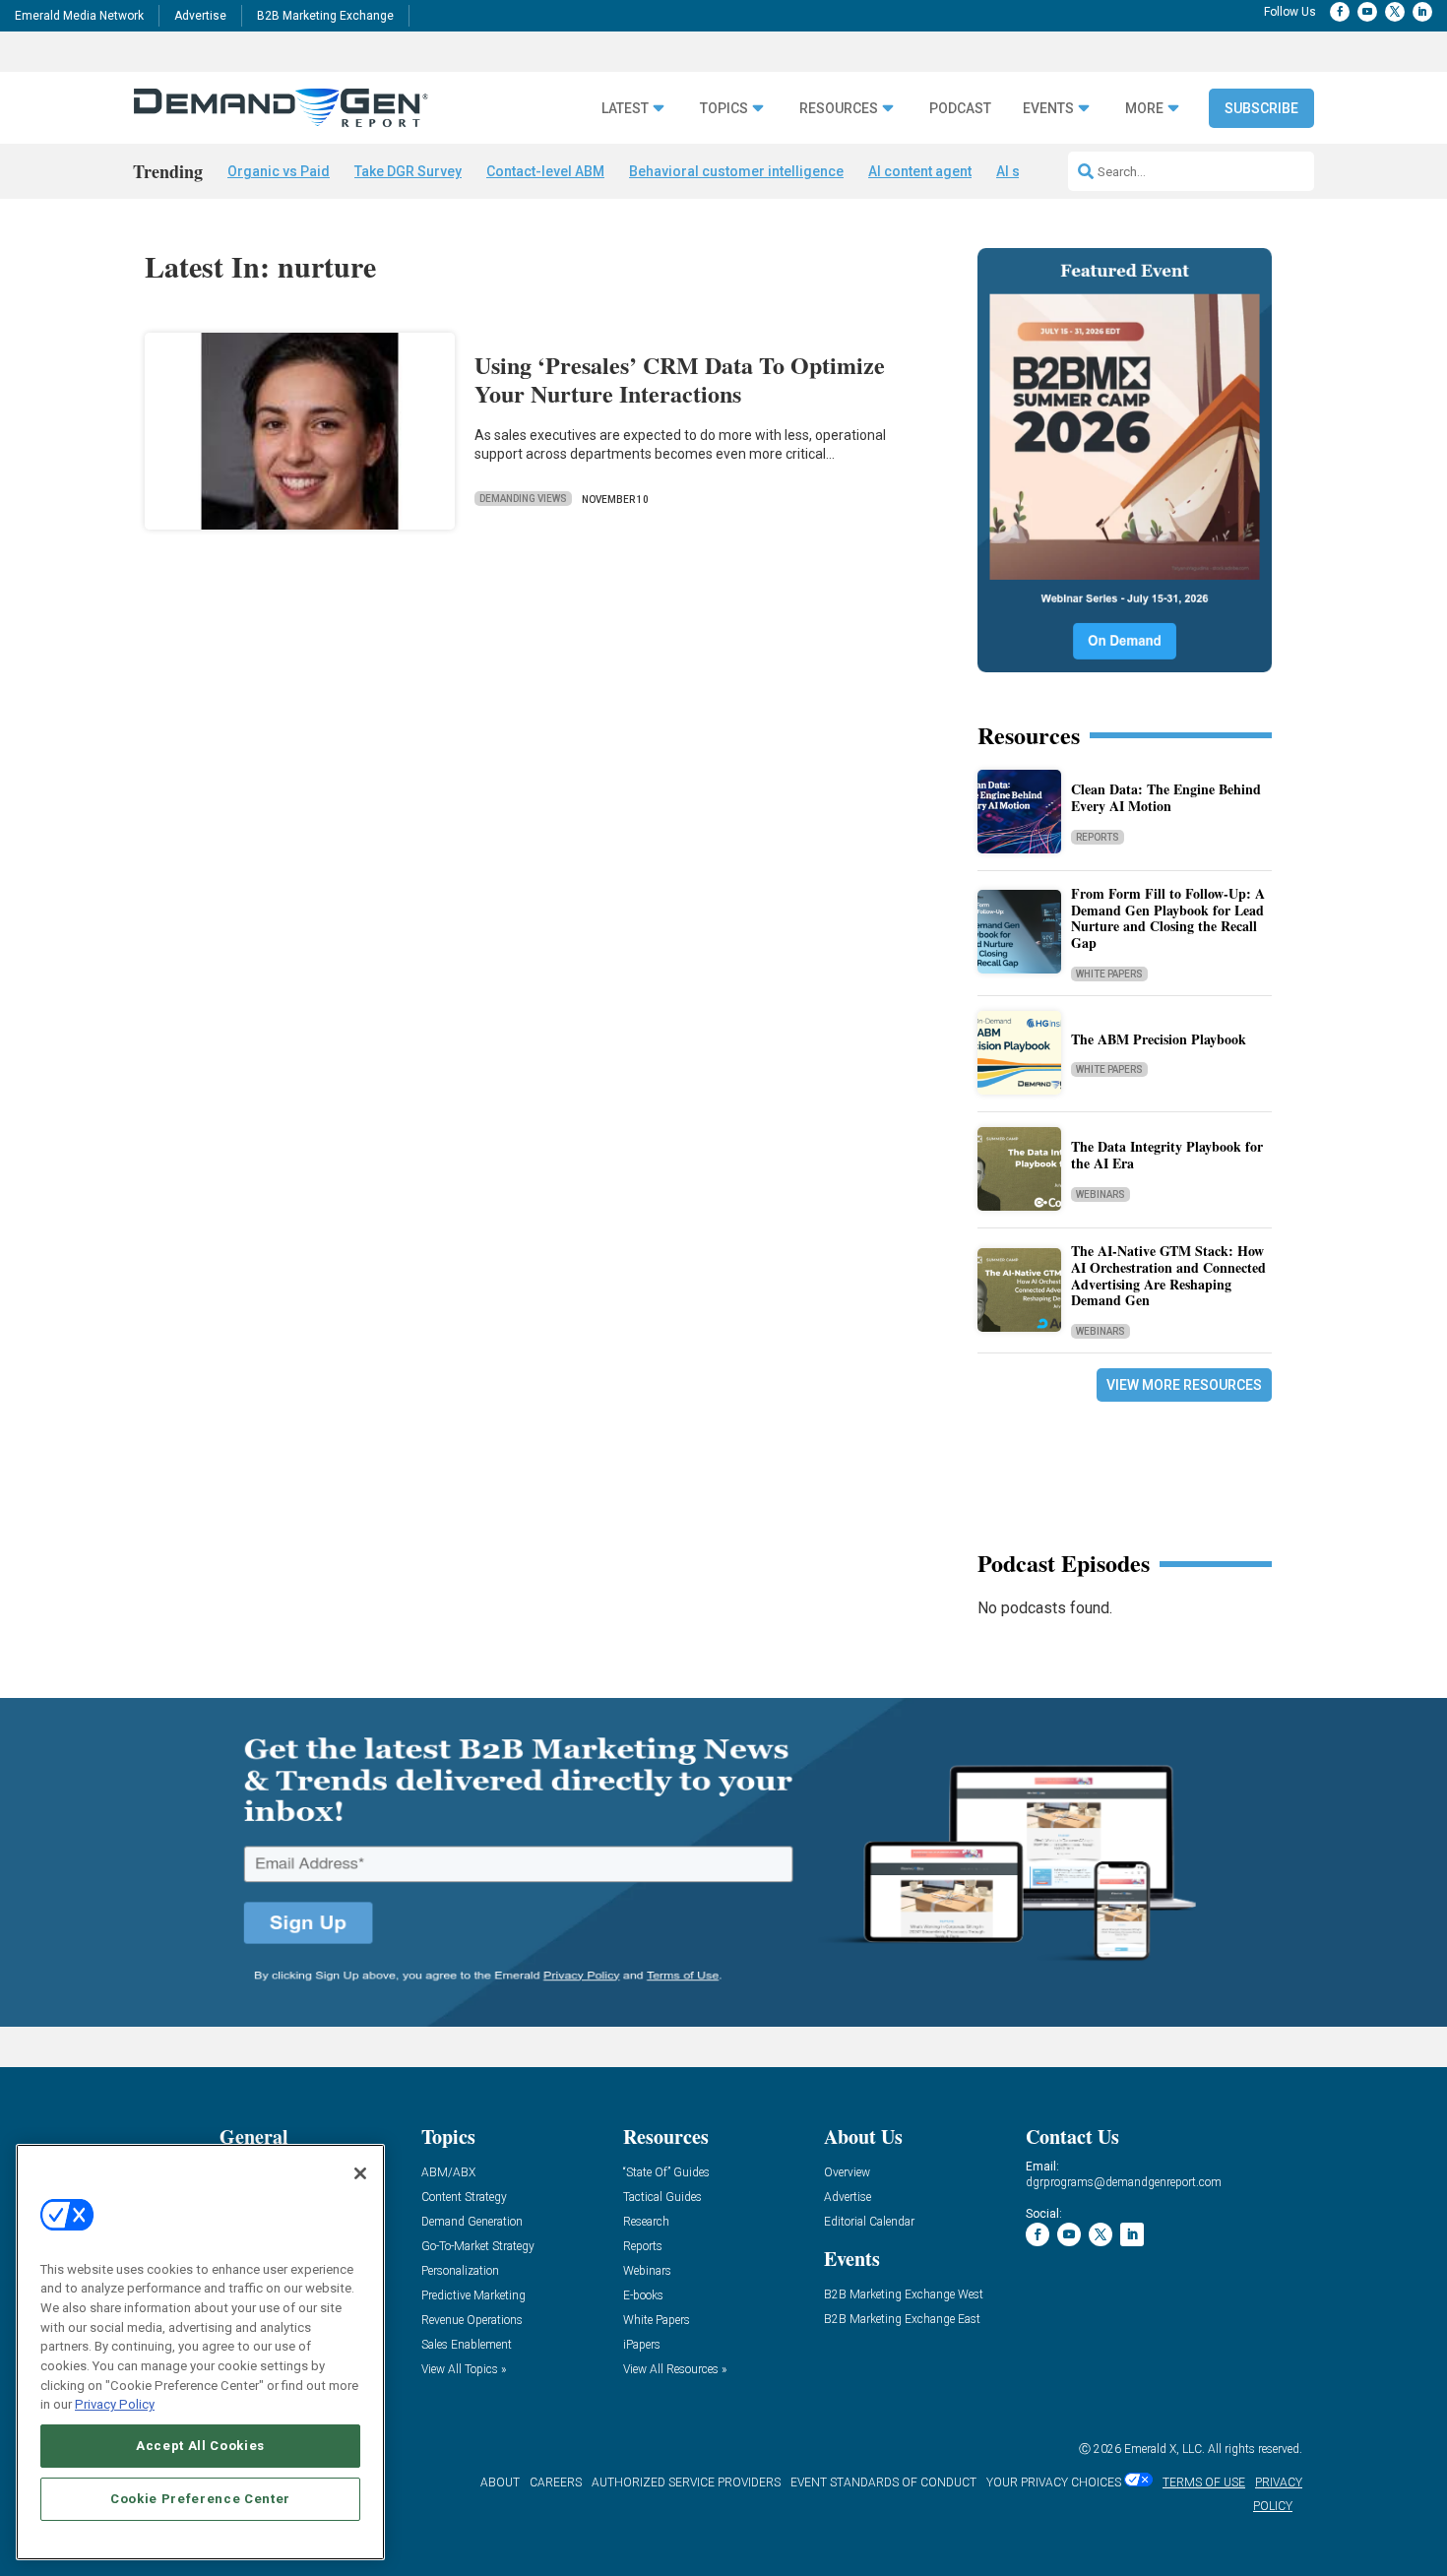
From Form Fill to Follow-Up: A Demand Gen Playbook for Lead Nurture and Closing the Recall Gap (1168, 918)
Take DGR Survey (408, 171)
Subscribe (1261, 108)
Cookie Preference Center (200, 2499)
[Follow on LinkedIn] (1422, 12)
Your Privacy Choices (1054, 2482)
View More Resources (1184, 1385)
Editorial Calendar (869, 2222)
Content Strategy (464, 2198)
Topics (724, 109)
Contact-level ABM (545, 171)
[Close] (360, 2173)
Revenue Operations (472, 2321)
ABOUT (500, 2482)
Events (1048, 109)
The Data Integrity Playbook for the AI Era (1167, 1155)
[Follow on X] (1395, 12)
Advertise (200, 16)
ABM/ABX (448, 2173)
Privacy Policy (115, 2404)
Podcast (960, 109)
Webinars (1101, 1194)
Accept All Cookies (200, 2446)
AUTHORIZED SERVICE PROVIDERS (686, 2482)
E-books (643, 2296)
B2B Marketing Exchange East (902, 2320)
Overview (847, 2173)
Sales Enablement (467, 2345)
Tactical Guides (662, 2198)
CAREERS (556, 2482)
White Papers (1109, 974)
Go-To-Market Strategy (478, 2247)
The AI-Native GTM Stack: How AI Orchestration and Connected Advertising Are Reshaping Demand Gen (1168, 1275)
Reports (1098, 837)
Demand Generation (472, 2222)
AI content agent (920, 171)
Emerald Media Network (79, 16)
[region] (200, 2352)
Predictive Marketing (473, 2296)
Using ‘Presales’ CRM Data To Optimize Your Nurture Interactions (680, 379)
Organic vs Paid (279, 171)
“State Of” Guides (666, 2173)
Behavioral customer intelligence (736, 171)
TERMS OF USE (1204, 2482)
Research (646, 2222)
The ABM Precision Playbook (1159, 1039)
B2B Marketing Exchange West (904, 2295)
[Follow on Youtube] (1367, 12)
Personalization (460, 2271)
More (1144, 109)
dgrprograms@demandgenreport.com (1124, 2182)
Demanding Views (523, 499)
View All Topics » (464, 2370)
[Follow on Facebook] (1340, 12)
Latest (625, 109)
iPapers (642, 2345)
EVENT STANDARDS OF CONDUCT (883, 2482)
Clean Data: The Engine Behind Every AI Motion (1166, 797)
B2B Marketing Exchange (325, 16)
